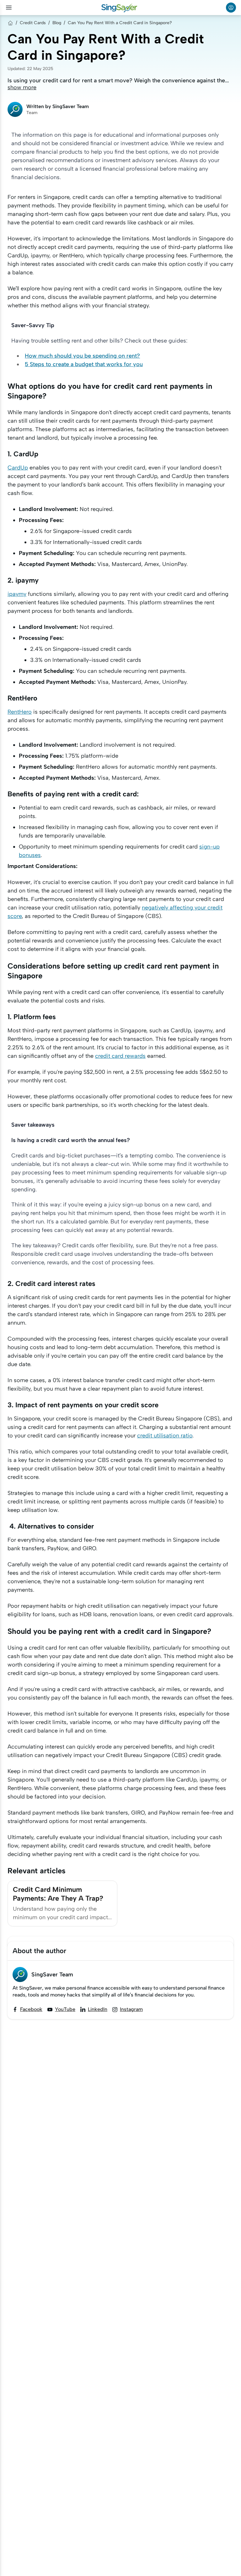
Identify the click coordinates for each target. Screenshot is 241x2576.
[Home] (10, 23)
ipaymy (17, 594)
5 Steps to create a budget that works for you (84, 364)
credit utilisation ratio (165, 1436)
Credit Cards (33, 23)
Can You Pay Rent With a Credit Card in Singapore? (120, 23)
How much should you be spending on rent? (82, 356)
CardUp (18, 468)
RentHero (20, 712)
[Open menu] (9, 8)
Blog (57, 23)
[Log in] (231, 8)
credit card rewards (120, 1056)
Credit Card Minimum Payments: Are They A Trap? (58, 1894)
